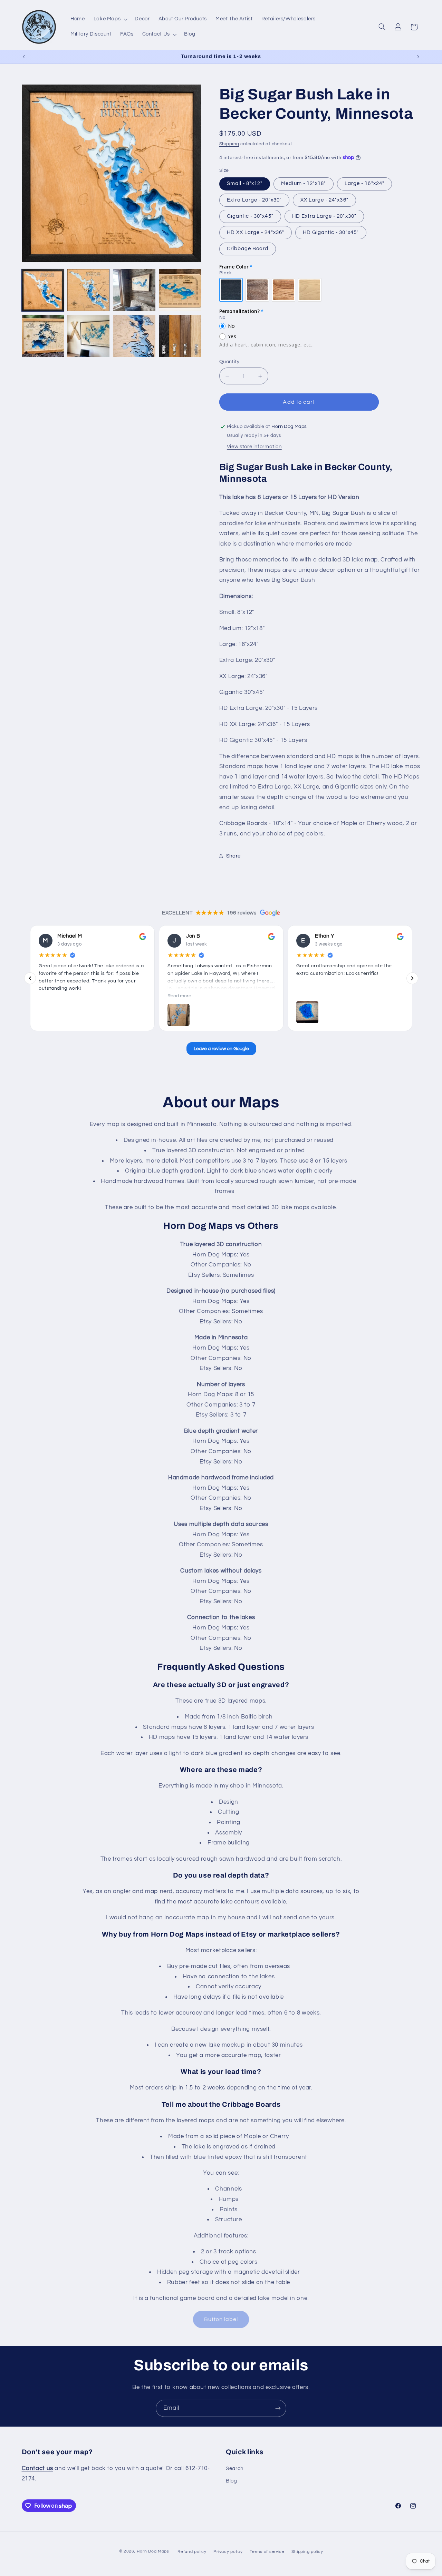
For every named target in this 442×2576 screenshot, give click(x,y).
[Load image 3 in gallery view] (134, 290)
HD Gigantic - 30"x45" (331, 232)
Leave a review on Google (221, 1049)
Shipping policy (307, 2552)
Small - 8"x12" (245, 183)
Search (235, 2469)
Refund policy (192, 2552)
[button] (110, 19)
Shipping (229, 144)
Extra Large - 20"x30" (254, 200)
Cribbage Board (248, 249)
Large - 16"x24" (364, 183)
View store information (254, 447)
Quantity (229, 362)
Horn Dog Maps (153, 2551)
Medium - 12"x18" (304, 183)
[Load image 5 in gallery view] (43, 336)
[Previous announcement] (24, 57)
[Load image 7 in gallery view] (134, 336)
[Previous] (30, 978)
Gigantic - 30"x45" (250, 216)
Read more (179, 996)
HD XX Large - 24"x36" (256, 232)
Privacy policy (228, 2552)
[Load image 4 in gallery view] (180, 290)
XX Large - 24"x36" (324, 200)
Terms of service (267, 2552)
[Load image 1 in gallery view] (43, 290)
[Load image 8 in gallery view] (180, 336)
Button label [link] (221, 2319)
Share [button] (233, 856)
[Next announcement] (418, 57)
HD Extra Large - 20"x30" (324, 216)
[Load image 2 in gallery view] (88, 290)
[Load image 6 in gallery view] (88, 336)
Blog (232, 2481)
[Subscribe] (278, 2408)
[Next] (412, 978)
